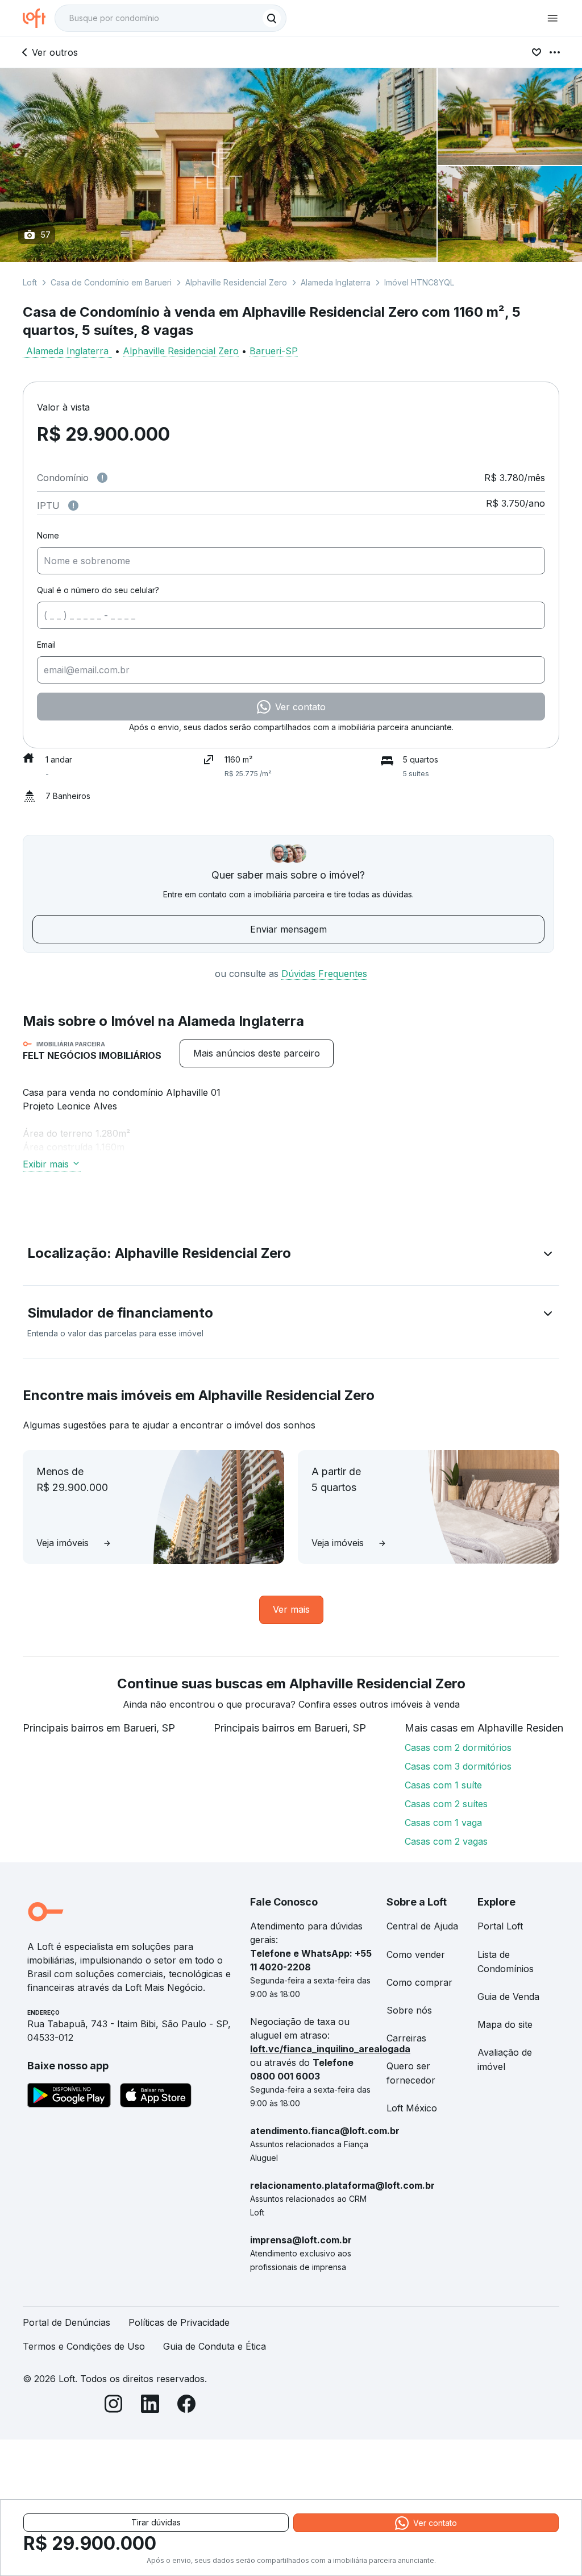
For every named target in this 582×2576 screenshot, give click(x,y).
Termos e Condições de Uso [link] (84, 2346)
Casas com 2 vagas (446, 1841)
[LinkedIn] (150, 2406)
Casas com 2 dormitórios (458, 1747)
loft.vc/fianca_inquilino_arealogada (330, 2049)
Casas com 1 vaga (443, 1823)
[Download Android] (69, 2097)
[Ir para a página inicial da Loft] (39, 18)
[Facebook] (186, 2406)
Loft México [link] (412, 2108)
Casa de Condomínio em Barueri (111, 282)
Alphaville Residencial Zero (236, 282)
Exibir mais (46, 1164)
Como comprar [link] (419, 1982)
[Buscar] (272, 18)
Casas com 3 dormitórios (458, 1766)
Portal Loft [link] (500, 1926)
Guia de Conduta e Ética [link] (215, 2346)
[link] (257, 1053)
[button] (291, 1256)
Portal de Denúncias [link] (66, 2322)
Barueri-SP (274, 351)
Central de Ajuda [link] (422, 1926)
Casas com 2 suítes (446, 1804)
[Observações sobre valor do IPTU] (73, 506)
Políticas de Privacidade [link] (179, 2322)
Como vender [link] (416, 1954)
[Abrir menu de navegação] (552, 18)
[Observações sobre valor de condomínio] (102, 478)
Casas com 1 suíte (443, 1785)
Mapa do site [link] (505, 2024)
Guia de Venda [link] (508, 1997)
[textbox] (171, 18)
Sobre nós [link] (409, 2010)
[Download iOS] (156, 2097)
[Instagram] (114, 2406)
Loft (30, 282)
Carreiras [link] (406, 2038)
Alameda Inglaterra (336, 282)
